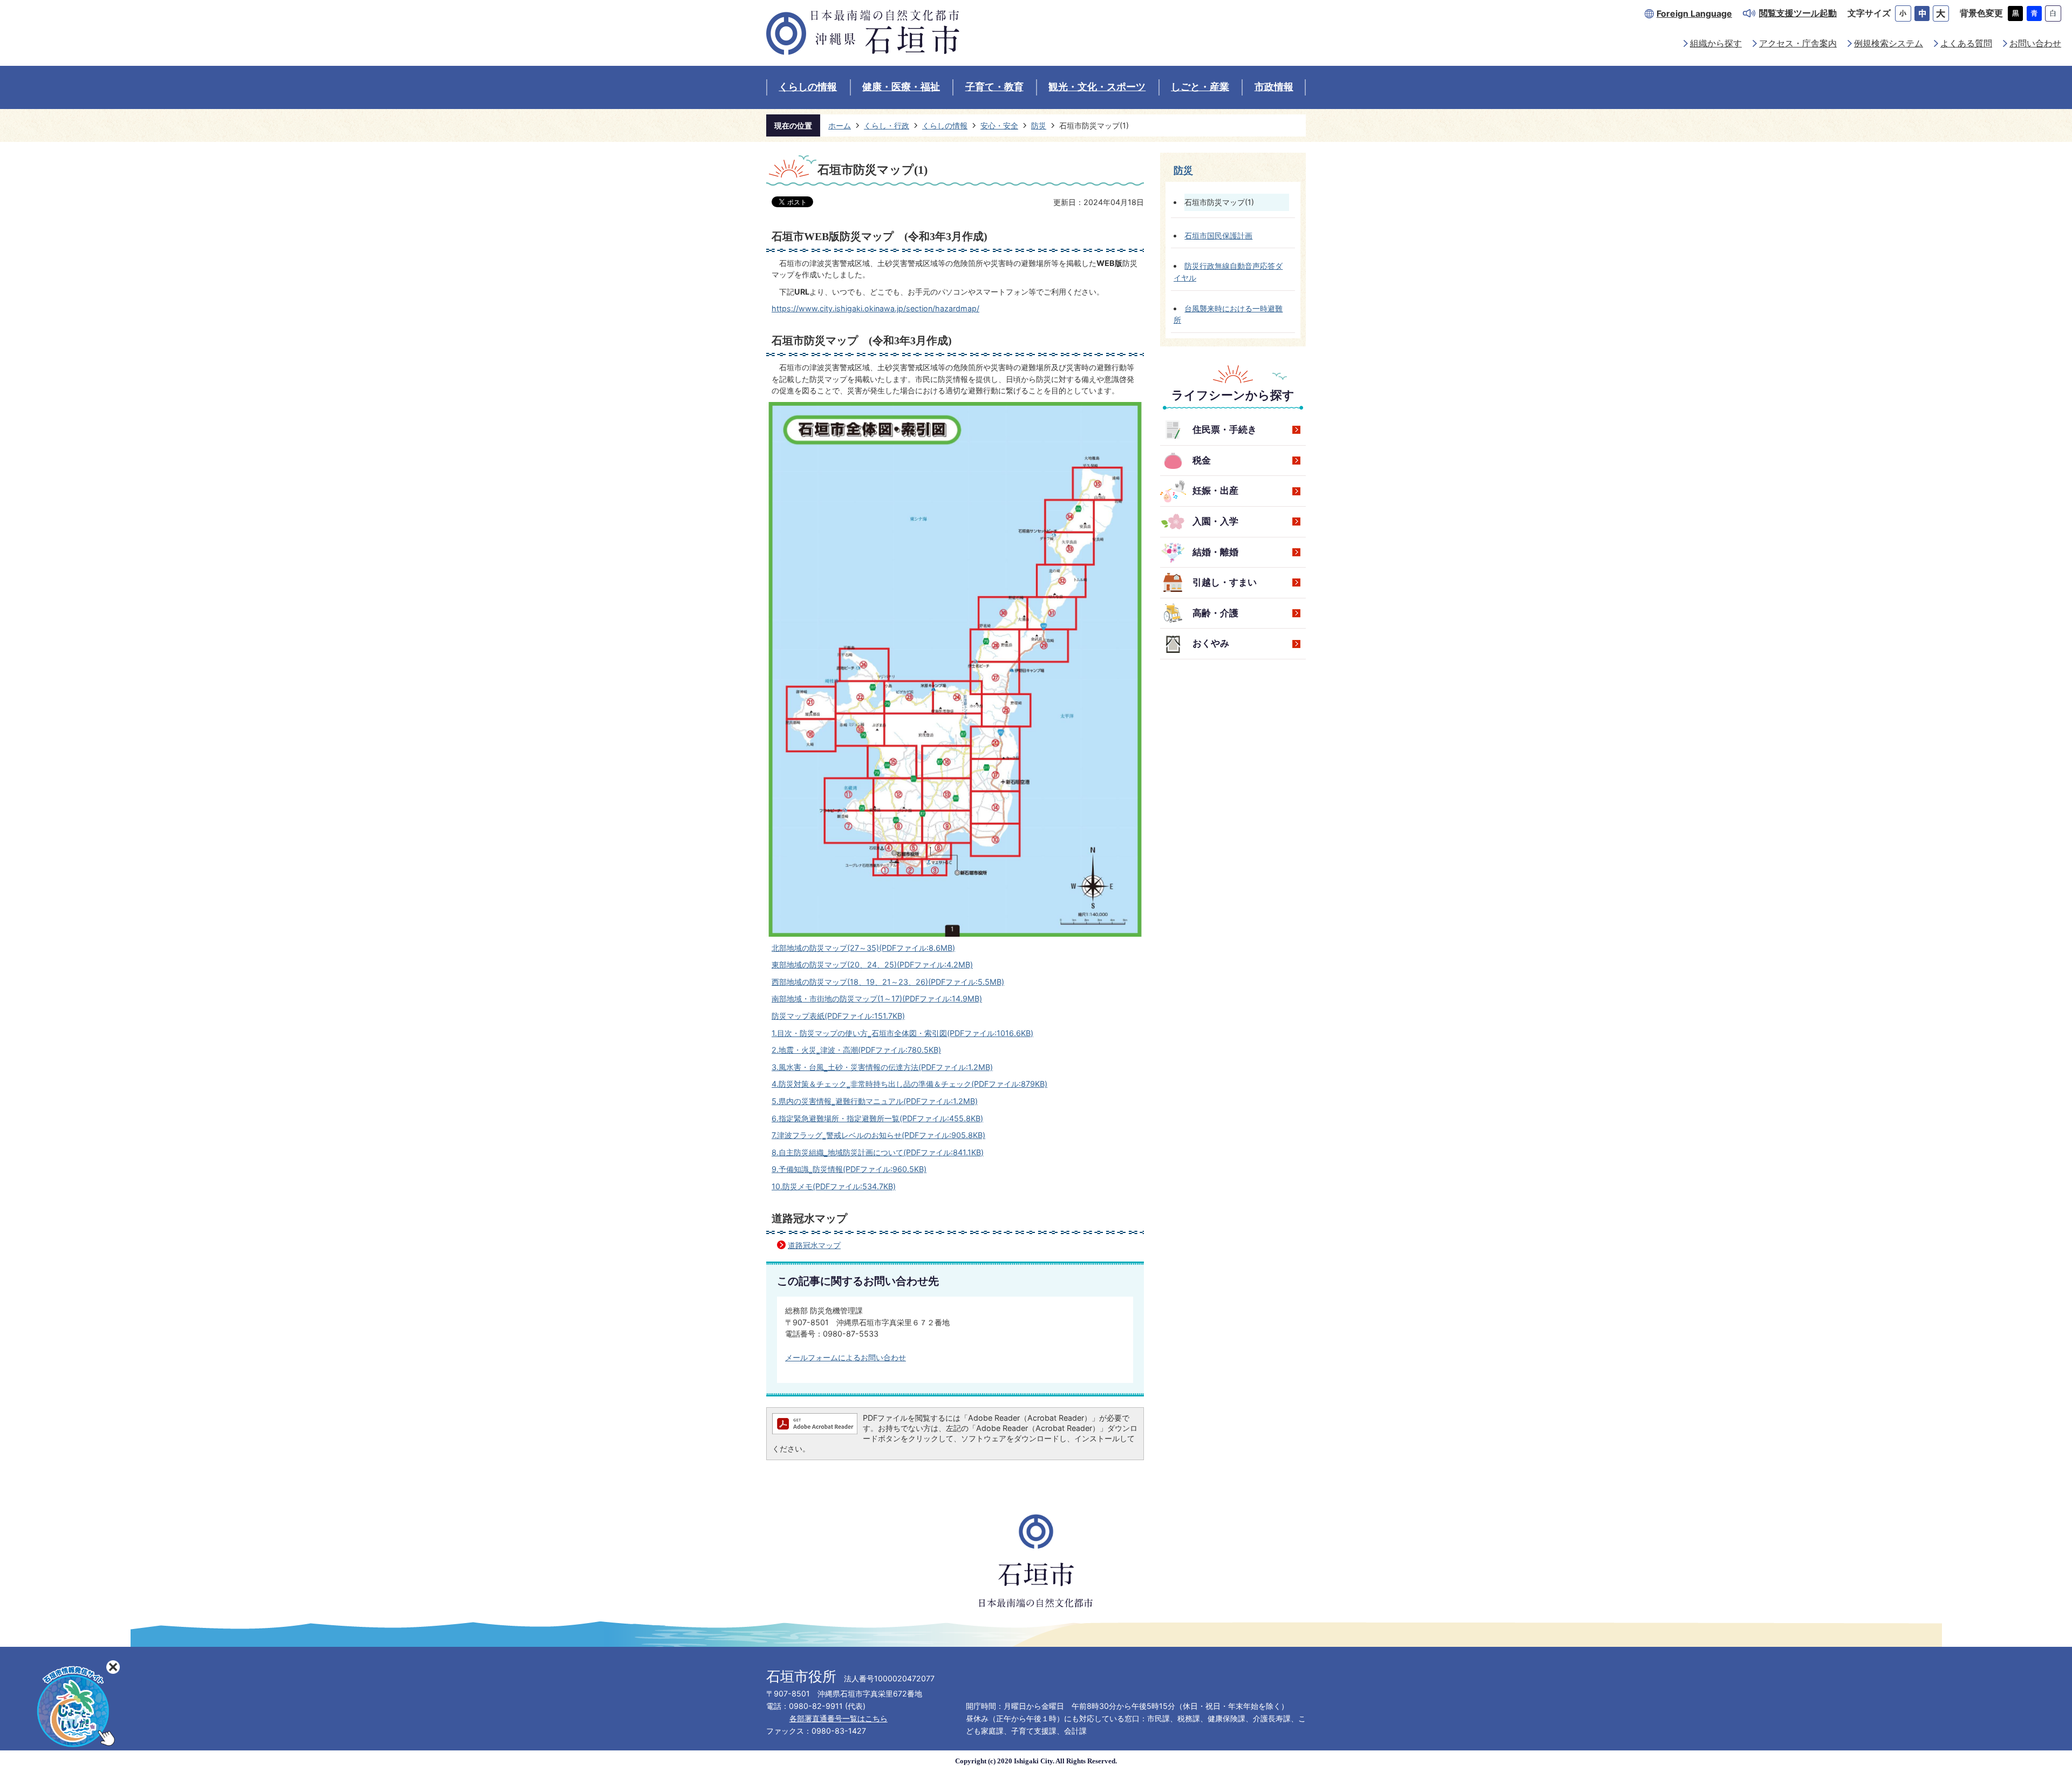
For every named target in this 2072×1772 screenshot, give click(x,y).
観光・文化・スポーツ (1097, 87)
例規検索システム (1889, 43)
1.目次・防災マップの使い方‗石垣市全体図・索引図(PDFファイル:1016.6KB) (902, 1033)
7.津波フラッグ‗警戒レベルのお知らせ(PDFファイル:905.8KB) (878, 1135)
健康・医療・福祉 (901, 87)
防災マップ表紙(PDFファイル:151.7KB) (838, 1016)
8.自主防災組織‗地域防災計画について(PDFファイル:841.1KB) (878, 1152)
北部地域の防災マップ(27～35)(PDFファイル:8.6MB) (863, 948)
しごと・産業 (1200, 87)
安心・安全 (999, 125)
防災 (1039, 125)
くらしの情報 (808, 87)
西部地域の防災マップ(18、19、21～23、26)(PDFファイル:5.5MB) (888, 982)
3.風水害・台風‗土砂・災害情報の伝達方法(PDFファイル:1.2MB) (882, 1067)
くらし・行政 (887, 125)
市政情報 (1274, 87)
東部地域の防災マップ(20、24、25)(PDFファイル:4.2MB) (872, 965)
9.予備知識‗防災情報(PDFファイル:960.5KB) (849, 1169)
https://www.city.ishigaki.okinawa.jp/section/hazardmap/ (875, 308)
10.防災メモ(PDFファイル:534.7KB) (834, 1186)
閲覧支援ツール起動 (1798, 13)
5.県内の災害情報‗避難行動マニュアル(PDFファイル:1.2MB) (875, 1101)
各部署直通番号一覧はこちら (839, 1718)
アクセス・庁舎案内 (1798, 43)
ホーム (840, 125)
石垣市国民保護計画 (1218, 236)
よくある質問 (1966, 43)
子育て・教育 (994, 87)
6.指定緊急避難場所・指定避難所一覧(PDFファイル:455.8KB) (877, 1118)
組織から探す (1716, 43)
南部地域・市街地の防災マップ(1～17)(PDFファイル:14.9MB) (877, 999)
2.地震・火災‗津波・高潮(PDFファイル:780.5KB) (856, 1050)
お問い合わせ (2035, 43)
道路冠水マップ (814, 1245)
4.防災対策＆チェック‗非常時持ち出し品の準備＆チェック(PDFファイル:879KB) (909, 1084)
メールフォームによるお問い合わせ (846, 1357)
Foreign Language (1694, 14)
